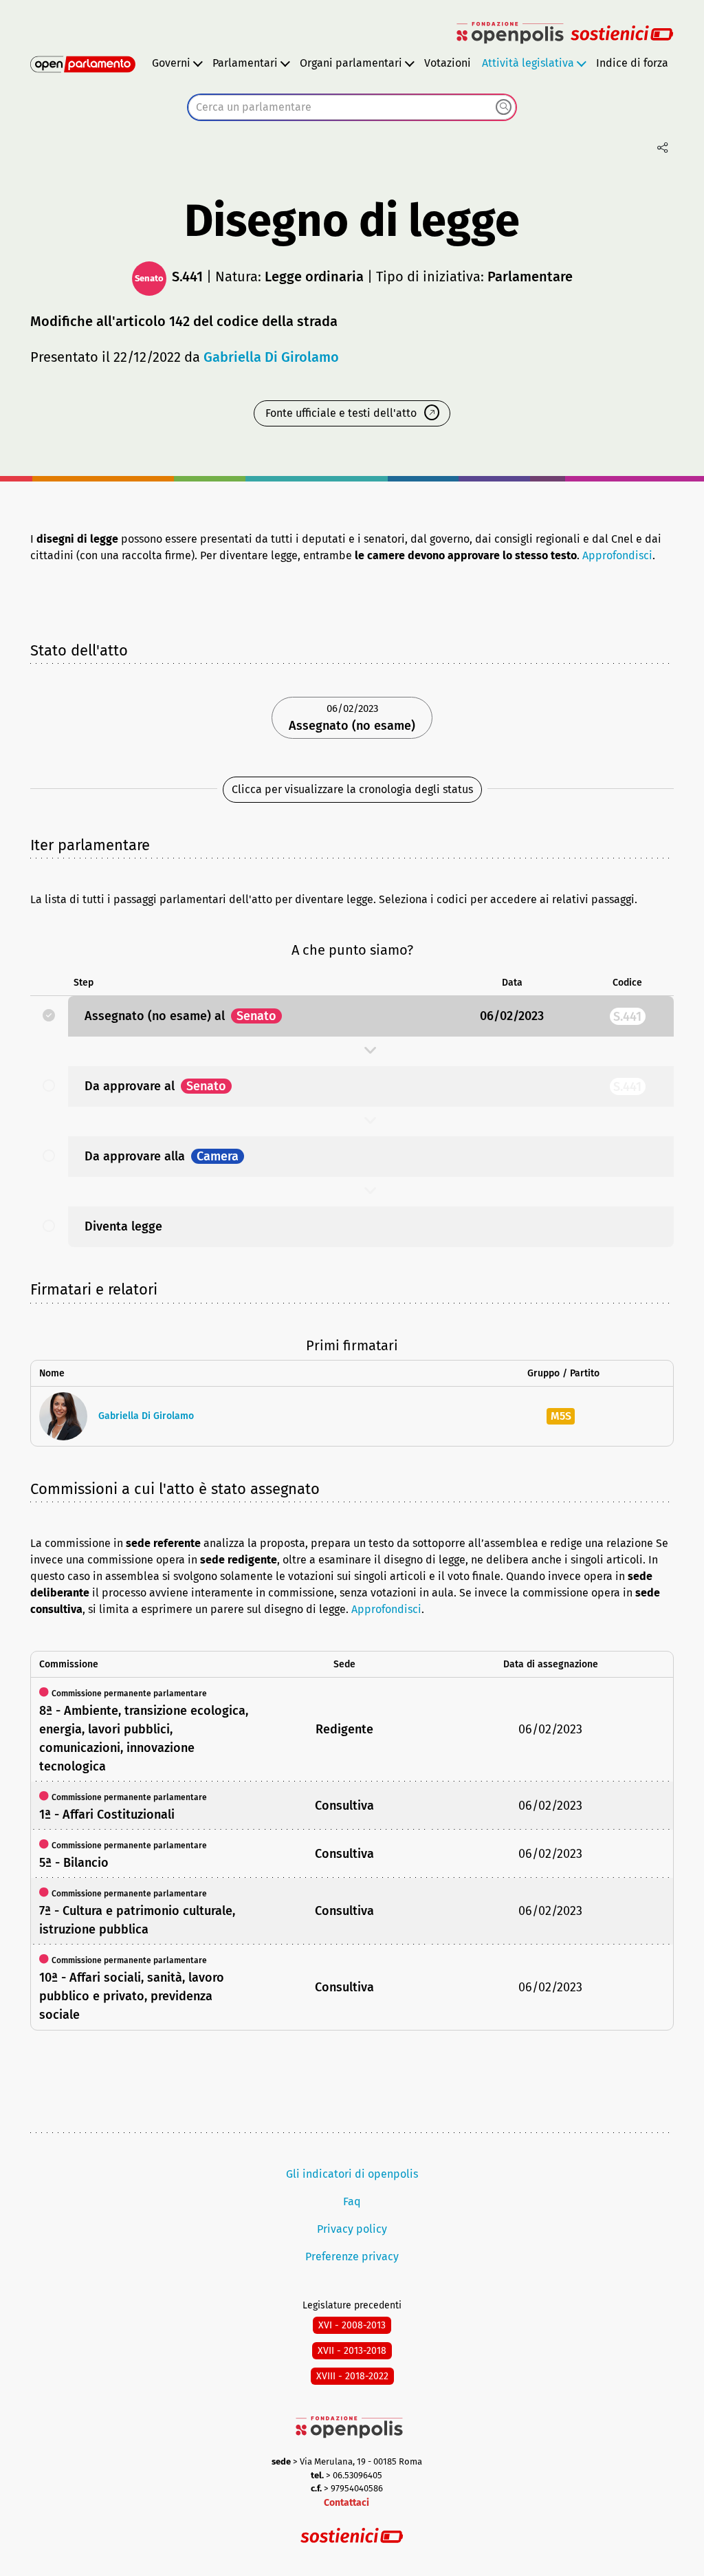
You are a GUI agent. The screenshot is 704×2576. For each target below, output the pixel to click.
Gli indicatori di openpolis (352, 2174)
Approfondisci (617, 555)
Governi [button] (171, 63)
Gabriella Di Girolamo (271, 357)
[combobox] (352, 107)
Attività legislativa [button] (528, 63)
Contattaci (346, 2503)
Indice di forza (632, 63)
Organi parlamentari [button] (351, 63)
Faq (352, 2201)
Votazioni (448, 63)
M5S (561, 1416)
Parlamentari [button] (245, 63)
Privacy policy (352, 2229)
